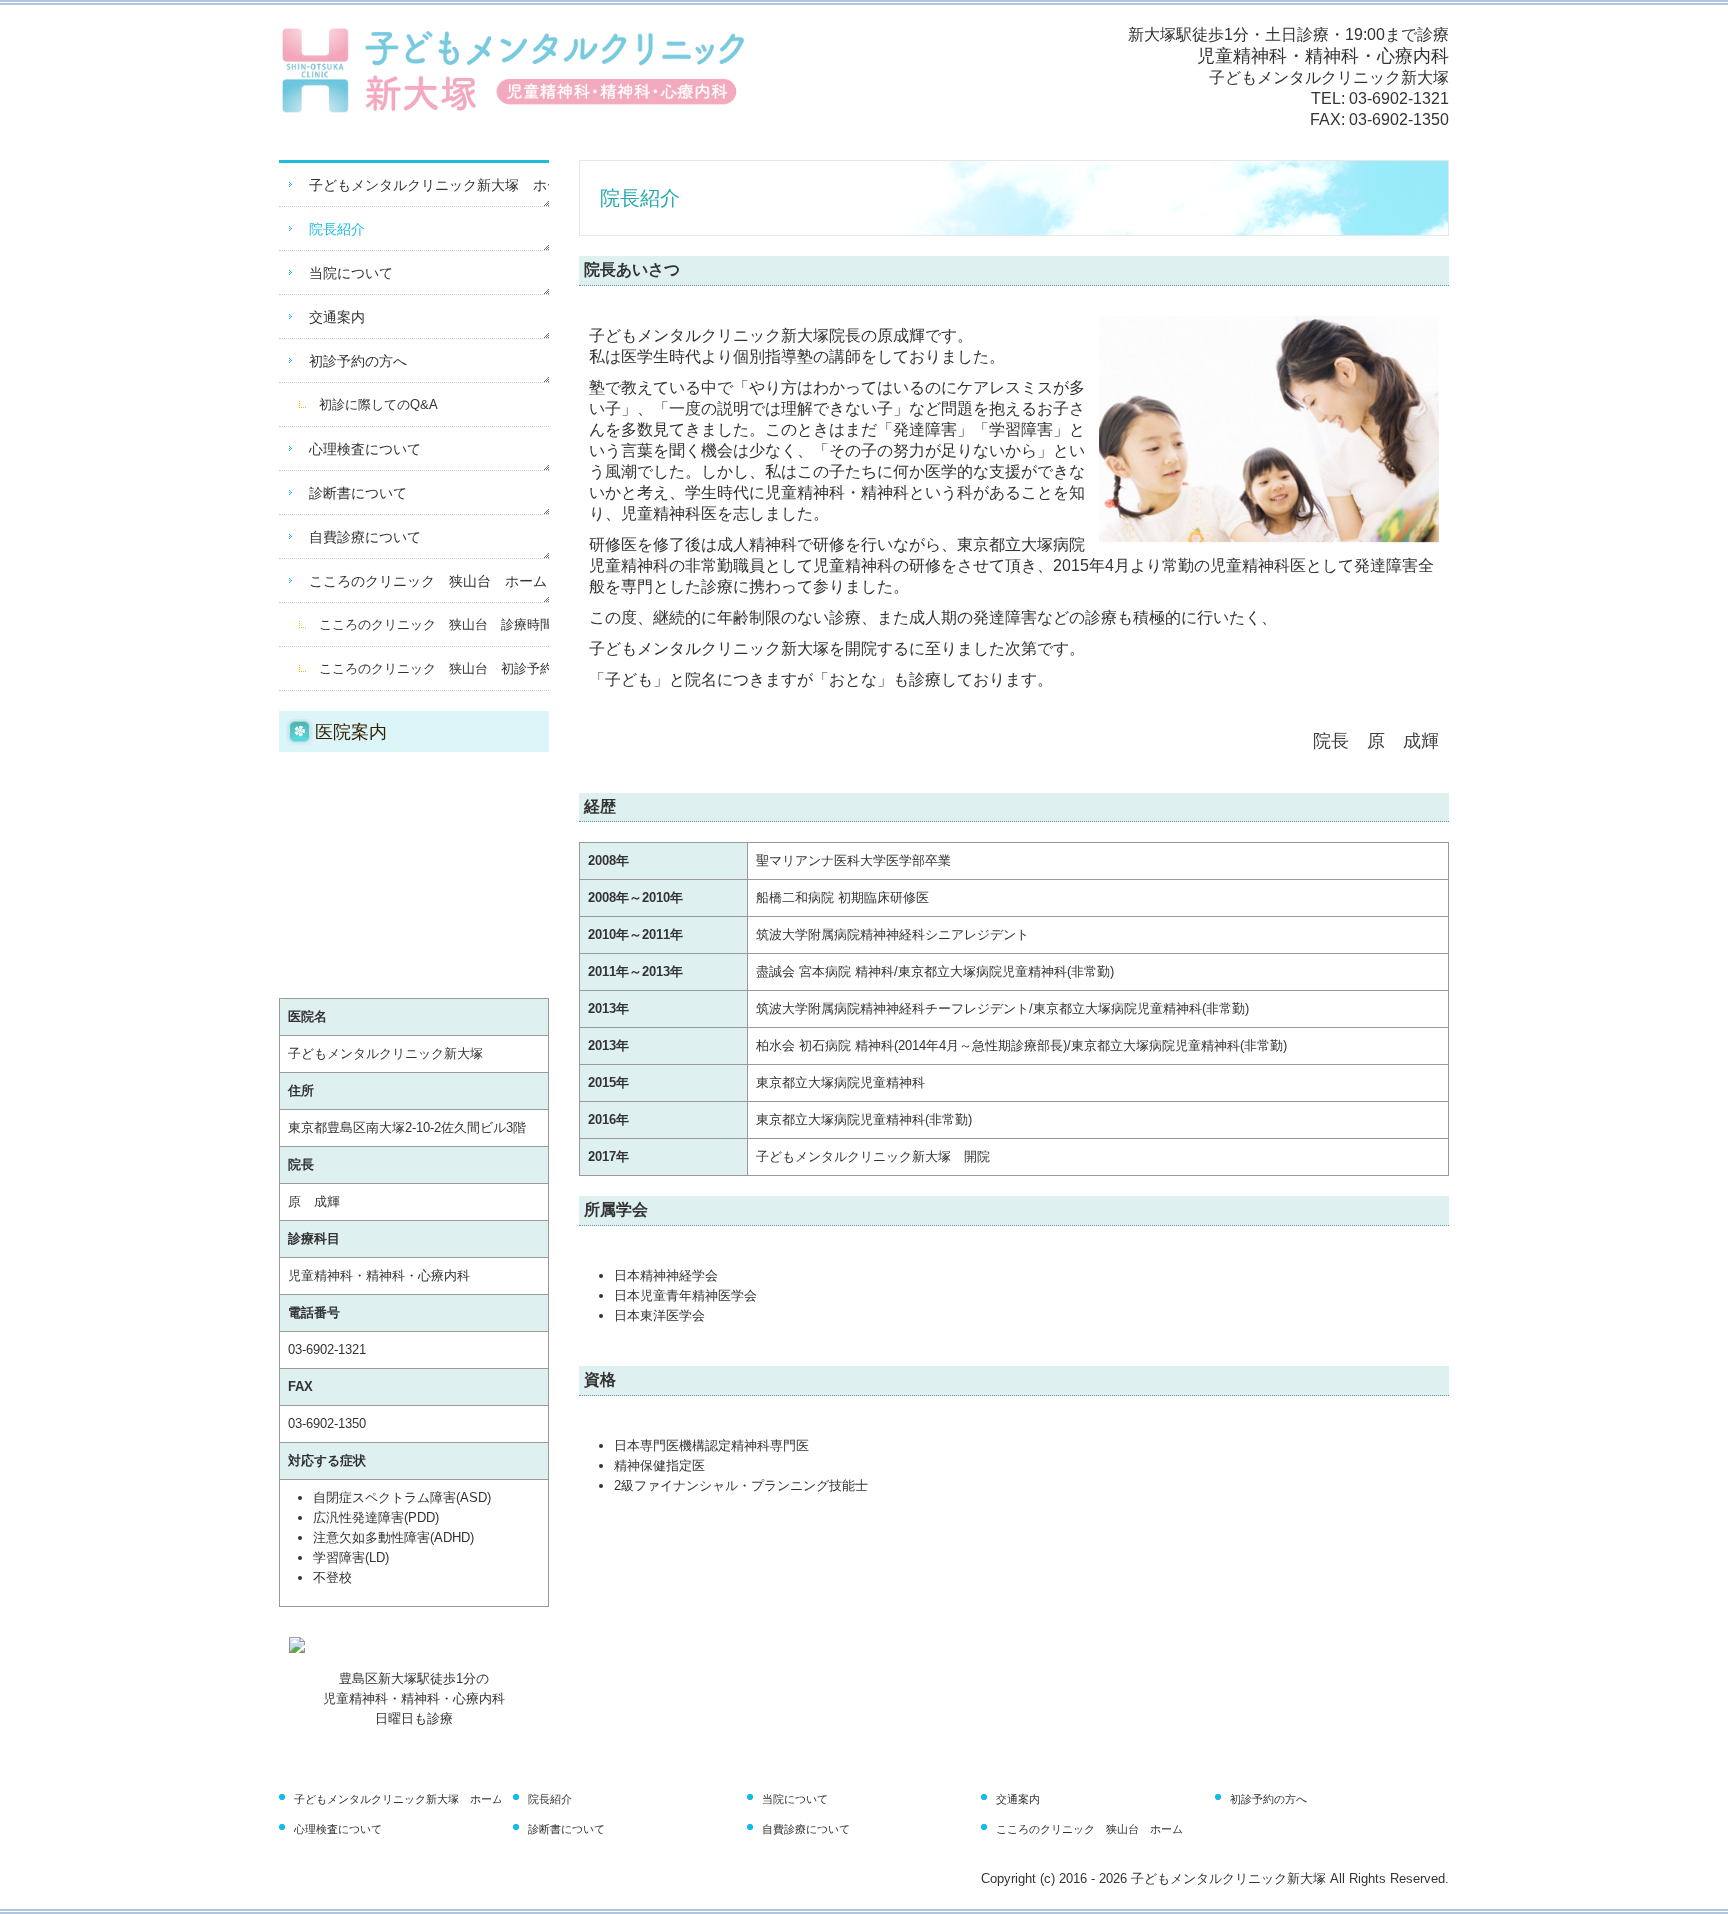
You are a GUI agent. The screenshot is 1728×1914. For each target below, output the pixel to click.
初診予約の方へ (358, 361)
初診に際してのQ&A (378, 404)
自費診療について (365, 537)
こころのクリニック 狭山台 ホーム (428, 581)
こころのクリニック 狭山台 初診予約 (434, 668)
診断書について (358, 493)
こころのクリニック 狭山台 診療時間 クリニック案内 (434, 624)
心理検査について (365, 449)
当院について (351, 273)
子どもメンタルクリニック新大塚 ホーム (429, 185)
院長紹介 (337, 229)
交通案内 (337, 317)
